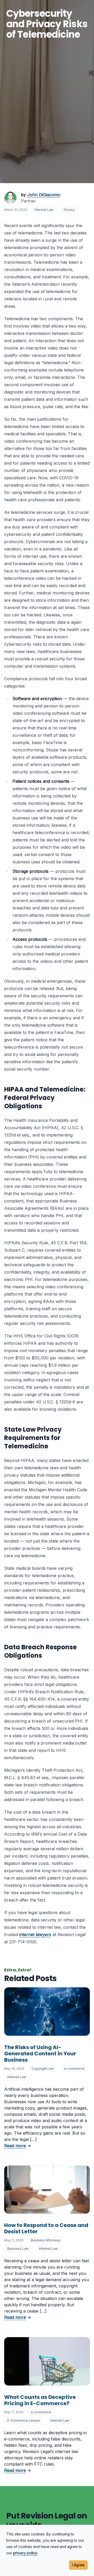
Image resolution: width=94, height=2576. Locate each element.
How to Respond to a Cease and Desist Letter (46, 2228)
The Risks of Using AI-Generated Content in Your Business (40, 2054)
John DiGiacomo (44, 195)
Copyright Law (43, 2069)
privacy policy (25, 2553)
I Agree (78, 2565)
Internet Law (44, 210)
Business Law (18, 2249)
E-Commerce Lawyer (24, 2420)
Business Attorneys (46, 2240)
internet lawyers (35, 1934)
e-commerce (74, 2069)
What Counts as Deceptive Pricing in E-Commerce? (40, 2400)
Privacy (69, 210)
